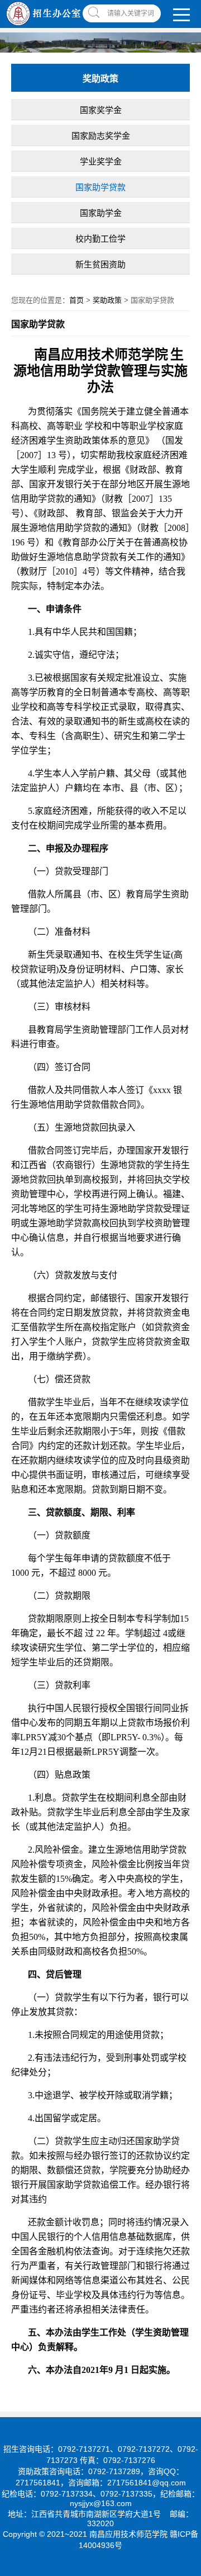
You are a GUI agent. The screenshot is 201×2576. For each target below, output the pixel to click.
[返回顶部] (189, 2307)
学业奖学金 (101, 161)
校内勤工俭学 (100, 239)
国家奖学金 (101, 110)
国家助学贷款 (100, 187)
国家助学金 (101, 213)
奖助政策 (107, 300)
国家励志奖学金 (101, 136)
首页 (76, 300)
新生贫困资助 (100, 264)
